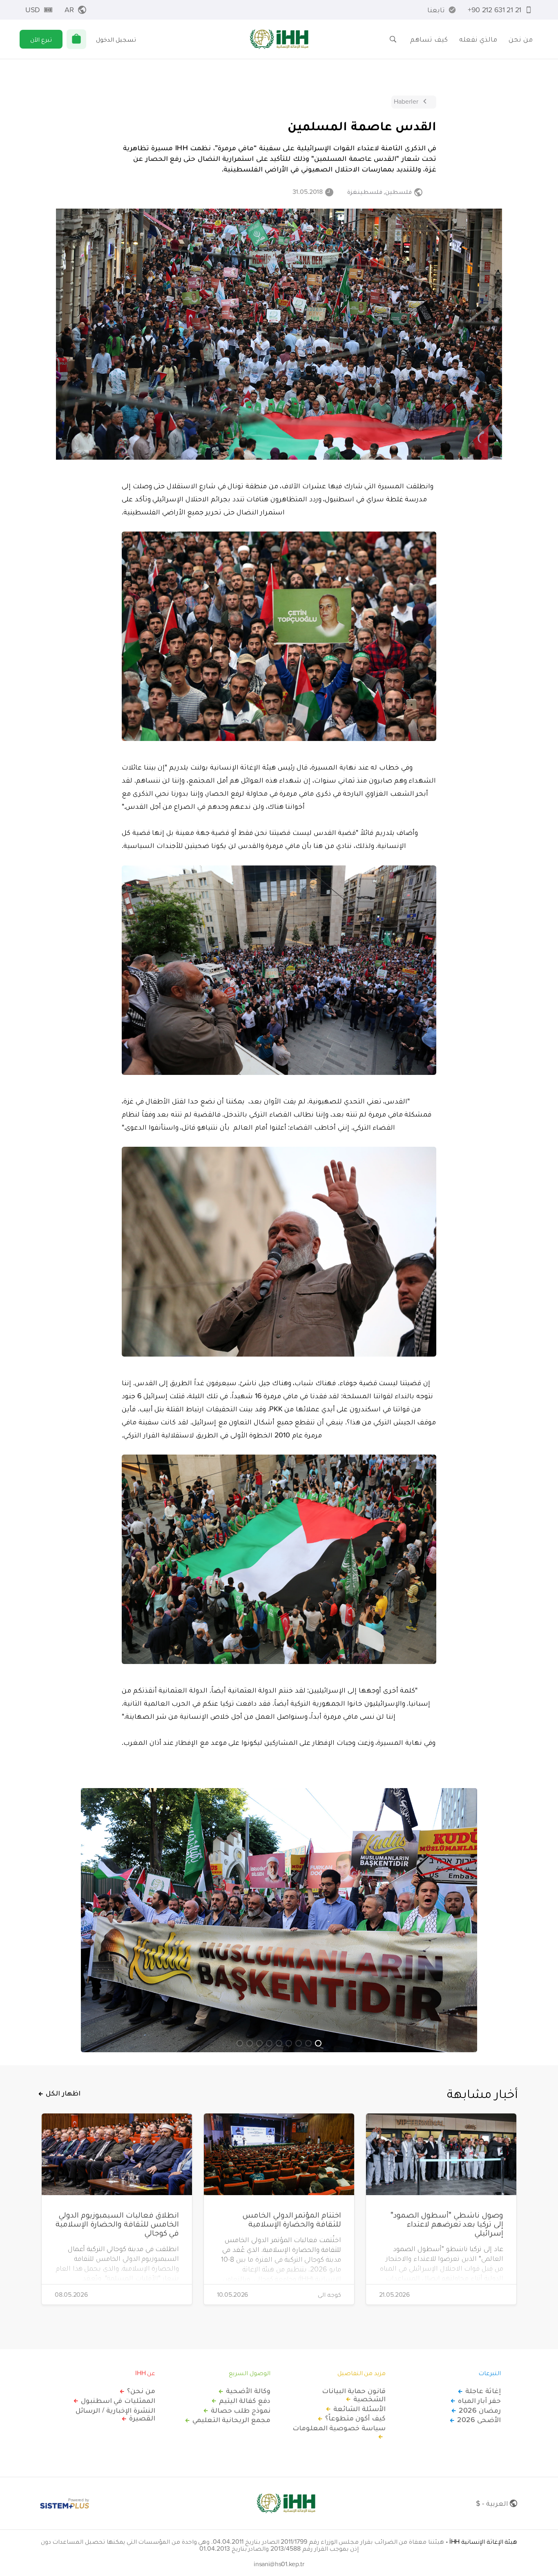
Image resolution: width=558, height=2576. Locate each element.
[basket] (76, 39)
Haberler (406, 101)
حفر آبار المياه (479, 2400)
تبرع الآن (41, 39)
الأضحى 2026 (479, 2420)
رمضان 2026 (480, 2410)
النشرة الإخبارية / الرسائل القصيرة (115, 2414)
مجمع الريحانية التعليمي (231, 2420)
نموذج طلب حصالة (241, 2410)
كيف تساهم (429, 39)
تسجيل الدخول (116, 39)
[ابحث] (393, 39)
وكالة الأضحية (248, 2391)
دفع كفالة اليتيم (245, 2400)
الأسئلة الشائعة (359, 2409)
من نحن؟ (141, 2391)
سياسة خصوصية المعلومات (339, 2428)
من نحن (521, 39)
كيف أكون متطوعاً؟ (355, 2418)
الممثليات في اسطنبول (118, 2400)
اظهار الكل (63, 2093)
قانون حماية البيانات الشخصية (354, 2395)
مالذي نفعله (478, 39)
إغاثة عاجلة (483, 2391)
